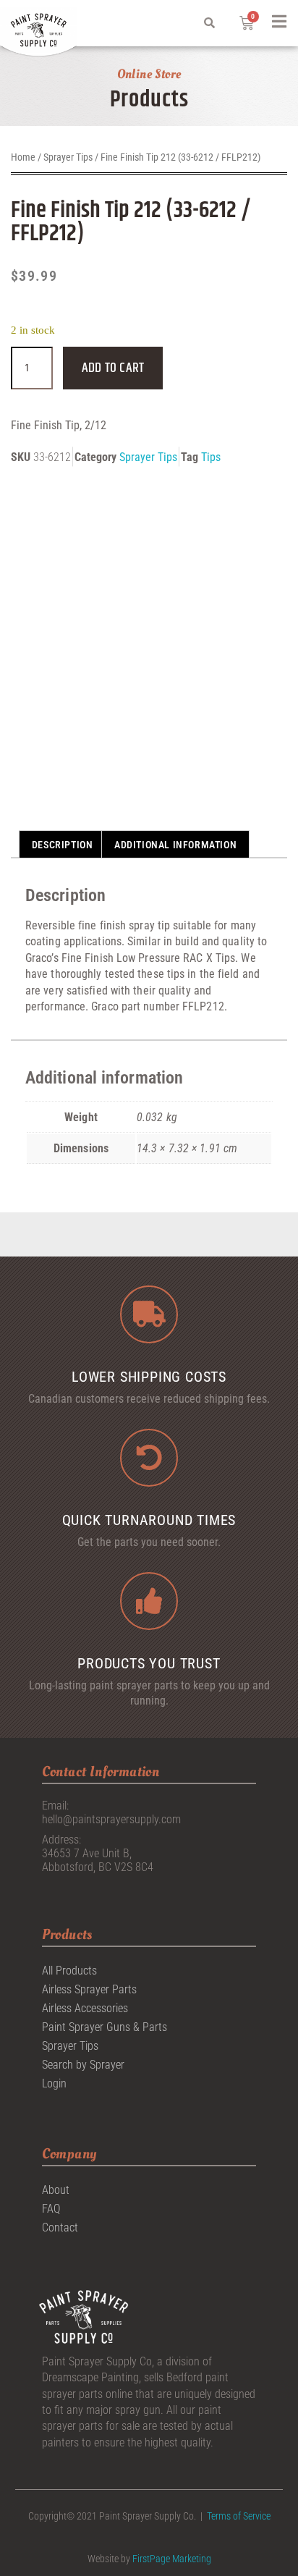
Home (23, 157)
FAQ (51, 2209)
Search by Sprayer (83, 2065)
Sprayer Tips (68, 157)
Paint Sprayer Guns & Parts (105, 2027)
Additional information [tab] (175, 845)
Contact (60, 2227)
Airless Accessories (85, 2008)
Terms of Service (239, 2516)
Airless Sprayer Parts (89, 1989)
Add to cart (113, 368)
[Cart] (247, 23)
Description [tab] (63, 845)
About (56, 2190)
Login (54, 2083)
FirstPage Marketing (172, 2559)
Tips (211, 457)
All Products (69, 1971)
